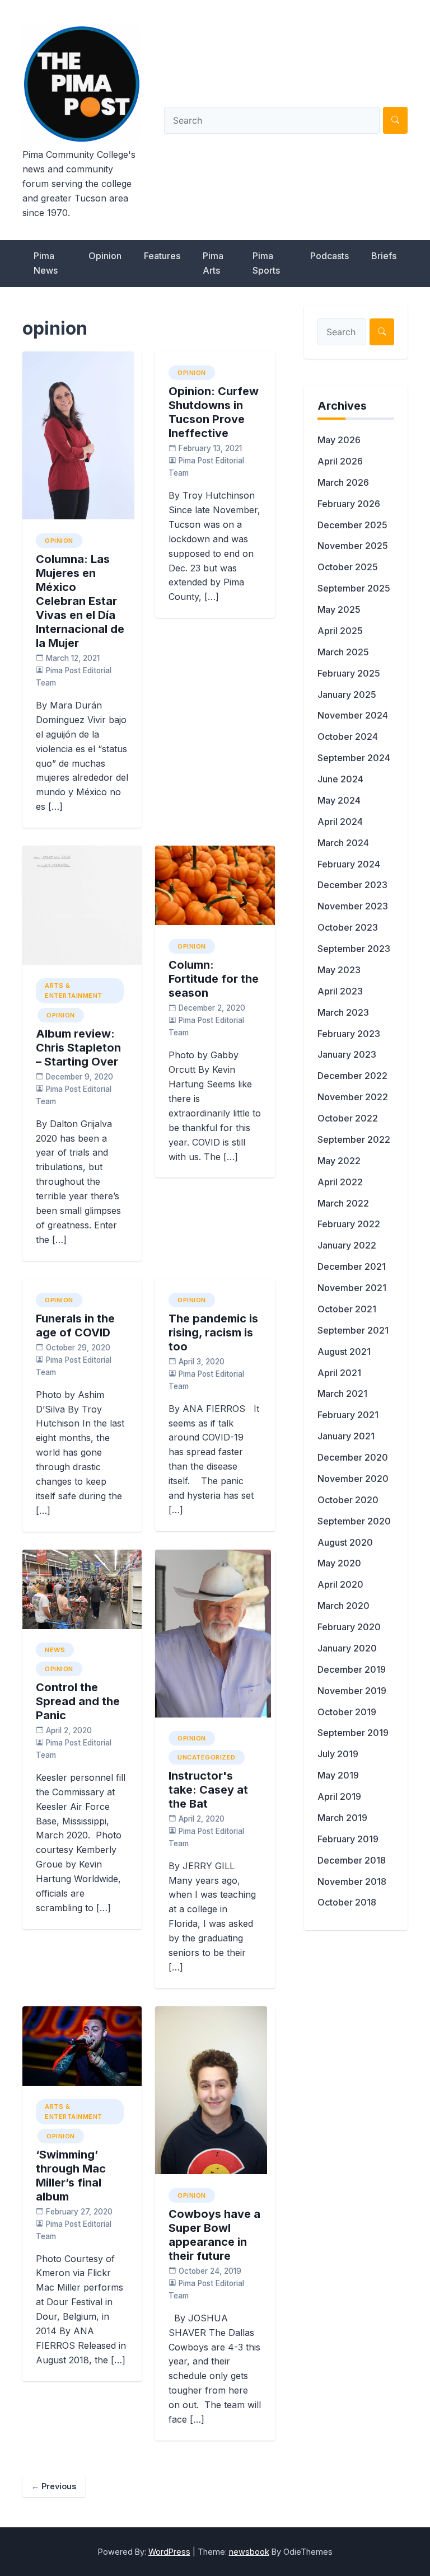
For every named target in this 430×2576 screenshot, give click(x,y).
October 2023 (348, 927)
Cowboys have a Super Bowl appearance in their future (214, 2235)
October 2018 (347, 1902)
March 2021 (342, 1393)
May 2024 (339, 800)
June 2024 (340, 779)
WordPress (169, 2552)
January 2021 (346, 1436)
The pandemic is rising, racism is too (213, 1332)
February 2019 (348, 1839)
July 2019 (338, 1754)
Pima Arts (213, 263)
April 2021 (339, 1373)
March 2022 (343, 1203)
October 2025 (348, 567)
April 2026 (340, 461)
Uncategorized (207, 1757)
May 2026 (339, 440)
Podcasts (329, 256)
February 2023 (349, 1034)
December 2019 (352, 1669)
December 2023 (352, 885)
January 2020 (347, 1648)
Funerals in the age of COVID (75, 1325)
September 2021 (353, 1330)
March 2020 (343, 1606)
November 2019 (352, 1691)
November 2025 (353, 546)
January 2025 (347, 695)
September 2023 (354, 949)
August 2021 (344, 1352)
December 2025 (352, 525)
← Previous (54, 2486)
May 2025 (339, 609)
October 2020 (348, 1500)
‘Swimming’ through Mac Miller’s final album (71, 2176)
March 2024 (343, 843)
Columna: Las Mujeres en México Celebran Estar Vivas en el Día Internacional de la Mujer (80, 601)
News (55, 1650)
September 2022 (354, 1139)
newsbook (249, 2552)
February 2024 (349, 864)
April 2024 (340, 822)
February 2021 (348, 1415)
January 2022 (347, 1245)
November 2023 (353, 906)
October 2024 (348, 736)
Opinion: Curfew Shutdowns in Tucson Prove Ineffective (214, 412)
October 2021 (347, 1309)
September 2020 (354, 1521)
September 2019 (353, 1733)
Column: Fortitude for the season (214, 979)
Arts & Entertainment (74, 991)
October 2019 (347, 1712)
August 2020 (345, 1542)
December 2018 (352, 1860)
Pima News (46, 263)
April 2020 (340, 1584)
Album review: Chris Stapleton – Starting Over (78, 1048)
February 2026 (349, 504)
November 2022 (353, 1097)
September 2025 (354, 588)
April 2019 (339, 1796)
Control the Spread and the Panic (78, 1701)
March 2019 (342, 1818)
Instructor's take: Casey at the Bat (208, 1790)
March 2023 (343, 1012)
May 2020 (339, 1563)
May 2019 (338, 1775)
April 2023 (340, 991)
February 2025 (349, 673)
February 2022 (349, 1224)
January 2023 (347, 1054)
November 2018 (352, 1881)
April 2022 (340, 1182)
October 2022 (348, 1118)
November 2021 (352, 1288)
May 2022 (339, 1161)
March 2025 (343, 652)
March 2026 (343, 482)
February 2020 (349, 1627)
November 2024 (353, 715)
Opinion (105, 256)
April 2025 (340, 631)
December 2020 (353, 1457)
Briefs (384, 256)
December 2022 (352, 1076)
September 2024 (354, 758)
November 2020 (353, 1479)
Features (162, 256)
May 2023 (339, 970)
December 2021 (352, 1266)
